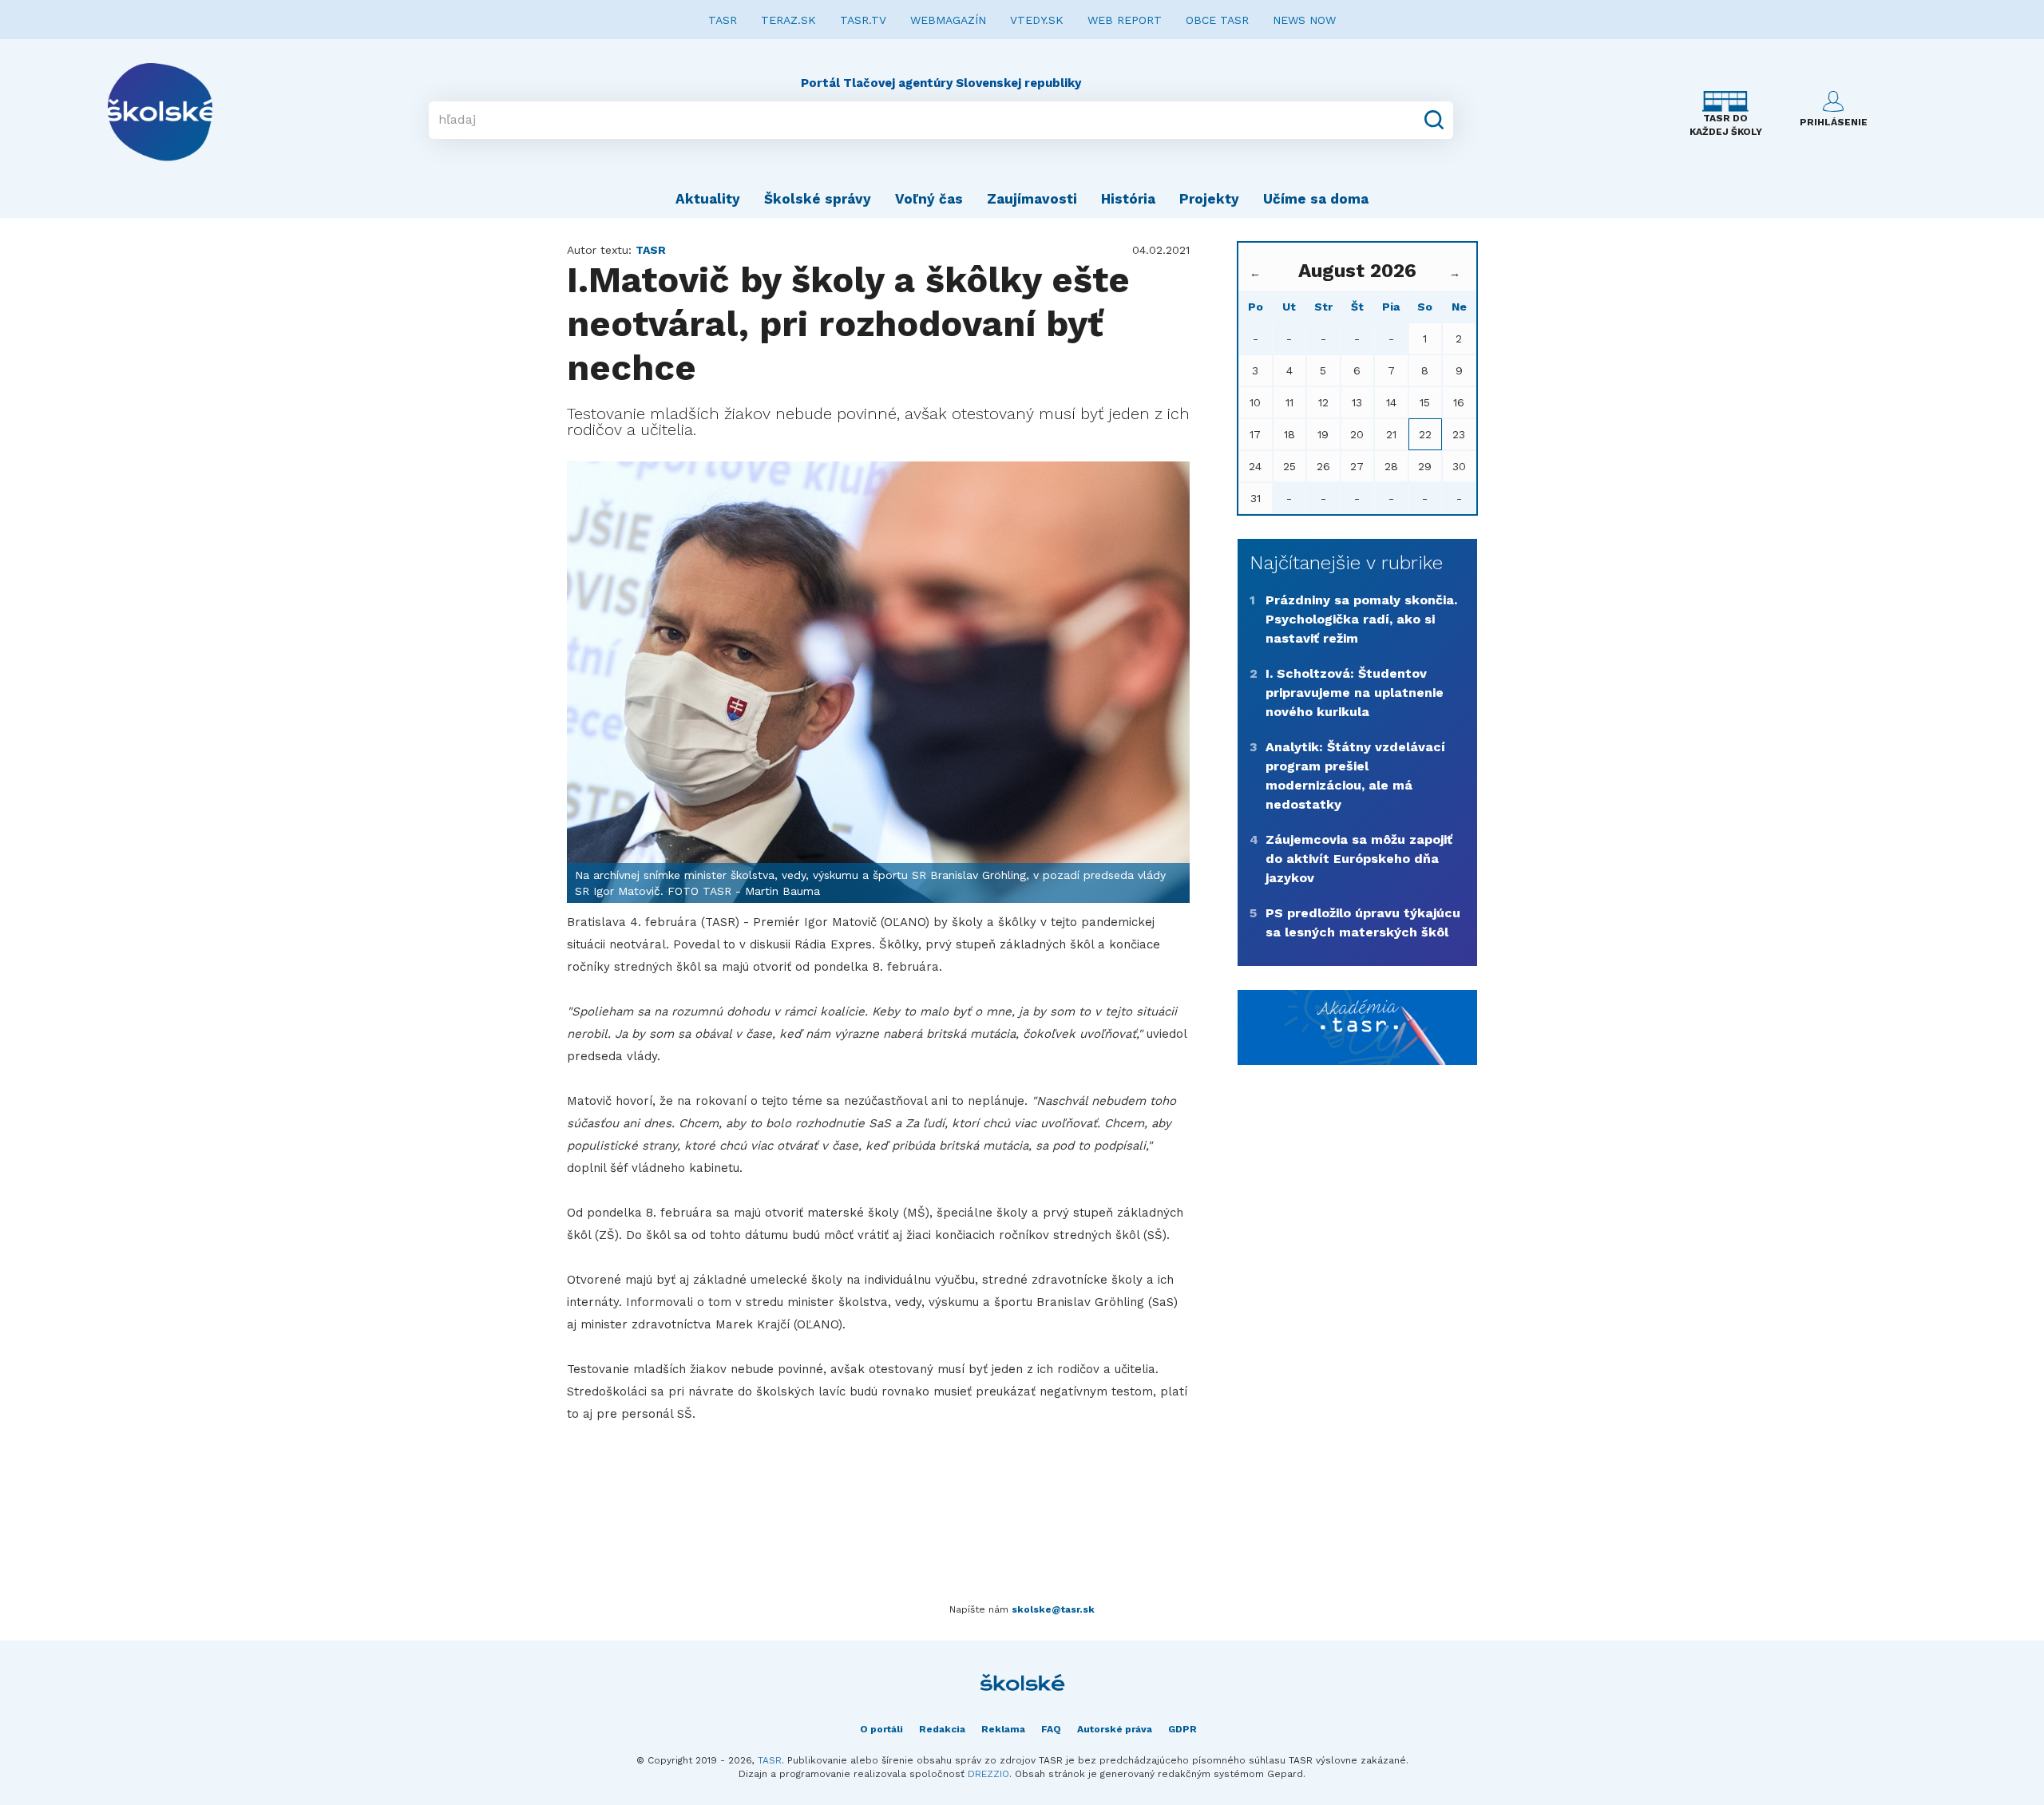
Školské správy (818, 199)
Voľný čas (929, 199)
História (1128, 199)
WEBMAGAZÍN (948, 20)
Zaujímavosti (1032, 199)
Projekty (1209, 199)
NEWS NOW (1304, 20)
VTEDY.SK (1037, 20)
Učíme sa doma (1316, 199)
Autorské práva (1115, 1729)
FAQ (1051, 1729)
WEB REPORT (1125, 20)
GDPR (1182, 1729)
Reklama (1003, 1729)
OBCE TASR (1217, 20)
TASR (723, 20)
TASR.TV (863, 20)
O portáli (881, 1729)
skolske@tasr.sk (1053, 1609)
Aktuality (708, 199)
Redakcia (942, 1729)
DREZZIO (988, 1774)
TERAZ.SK (788, 20)
